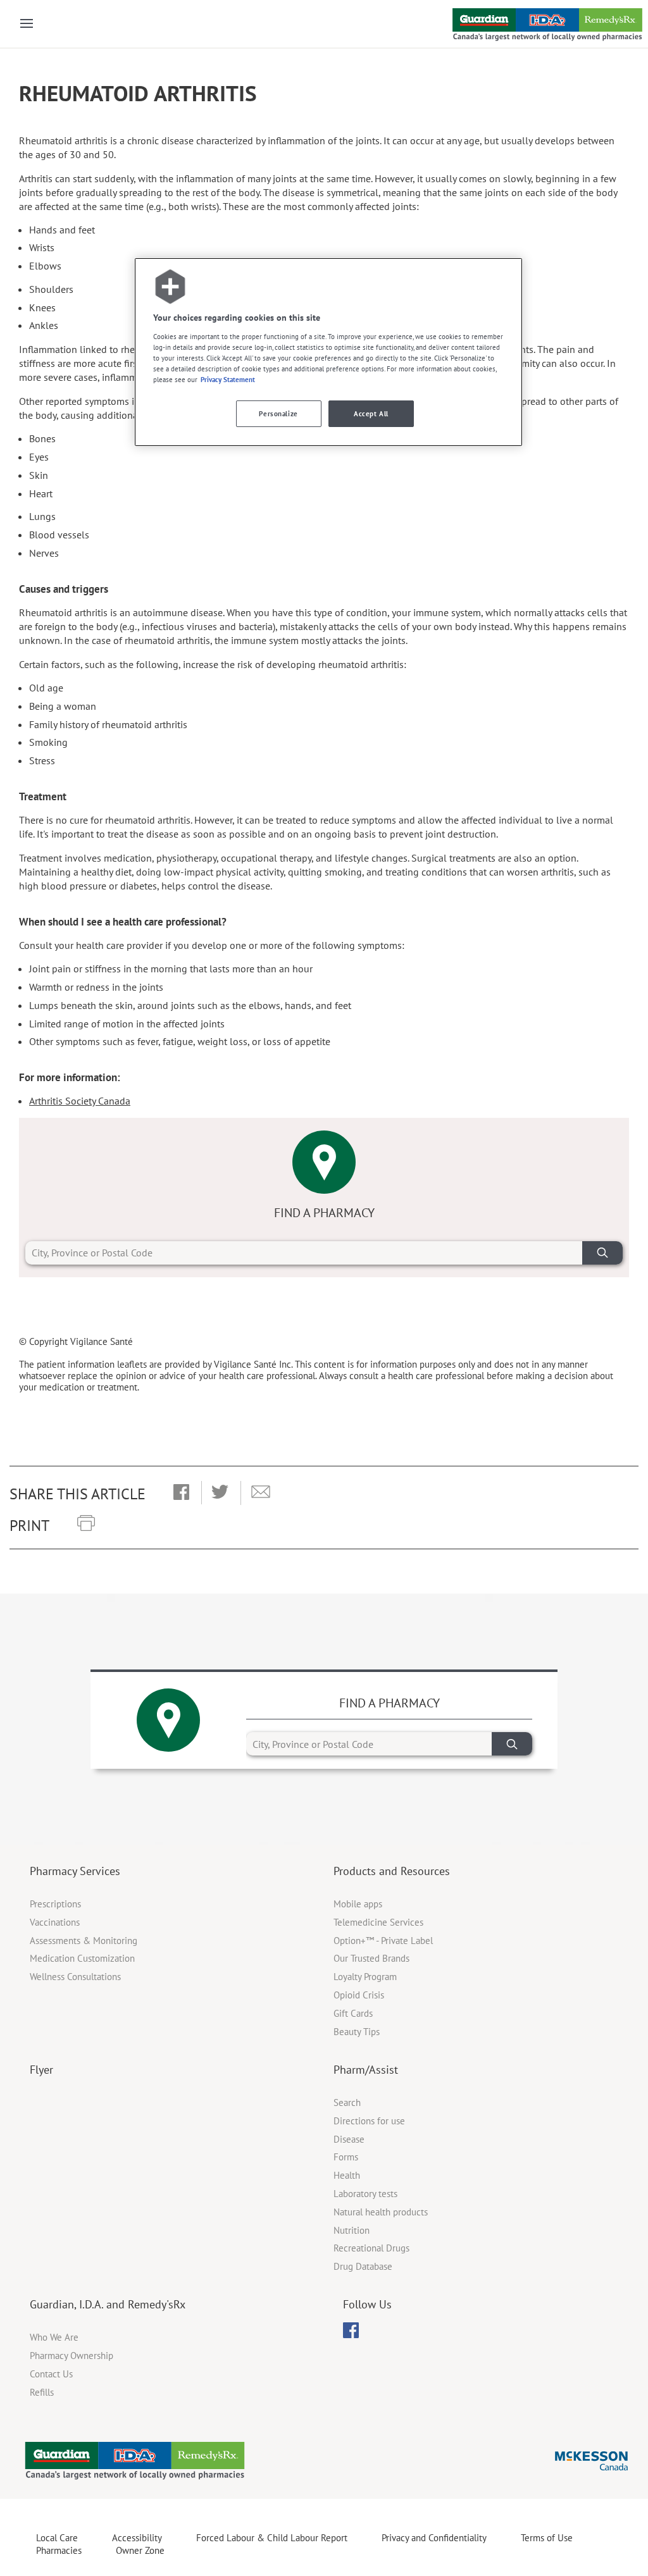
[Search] (602, 1253)
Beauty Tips (357, 2032)
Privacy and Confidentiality (434, 2538)
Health (347, 2175)
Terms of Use (547, 2538)
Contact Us (51, 2374)
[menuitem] (351, 2330)
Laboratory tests (365, 2194)
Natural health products (381, 2212)
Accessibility (137, 2538)
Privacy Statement (228, 379)
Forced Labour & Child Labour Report (272, 2538)
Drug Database (363, 2266)
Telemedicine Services (378, 1922)
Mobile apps (358, 1904)
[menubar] (351, 2331)
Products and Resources (392, 1871)
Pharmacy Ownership (72, 2356)
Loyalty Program (365, 1977)
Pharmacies (59, 2550)
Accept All (371, 413)
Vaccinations (55, 1922)
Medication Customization (82, 1958)
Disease (349, 2139)
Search (347, 2102)
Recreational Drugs (371, 2248)
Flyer (41, 2070)
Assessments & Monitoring (84, 1941)
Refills (42, 2392)
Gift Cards (353, 2013)
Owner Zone (140, 2550)
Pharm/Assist (366, 2070)
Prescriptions (55, 1904)
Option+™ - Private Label (383, 1941)
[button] (181, 1493)
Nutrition (352, 2230)
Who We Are (54, 2337)
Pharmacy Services (75, 1871)
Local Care (57, 2538)
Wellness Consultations (75, 1977)
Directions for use (369, 2121)
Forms (346, 2157)
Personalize (278, 413)
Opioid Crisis (359, 1995)
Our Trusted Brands (371, 1958)
